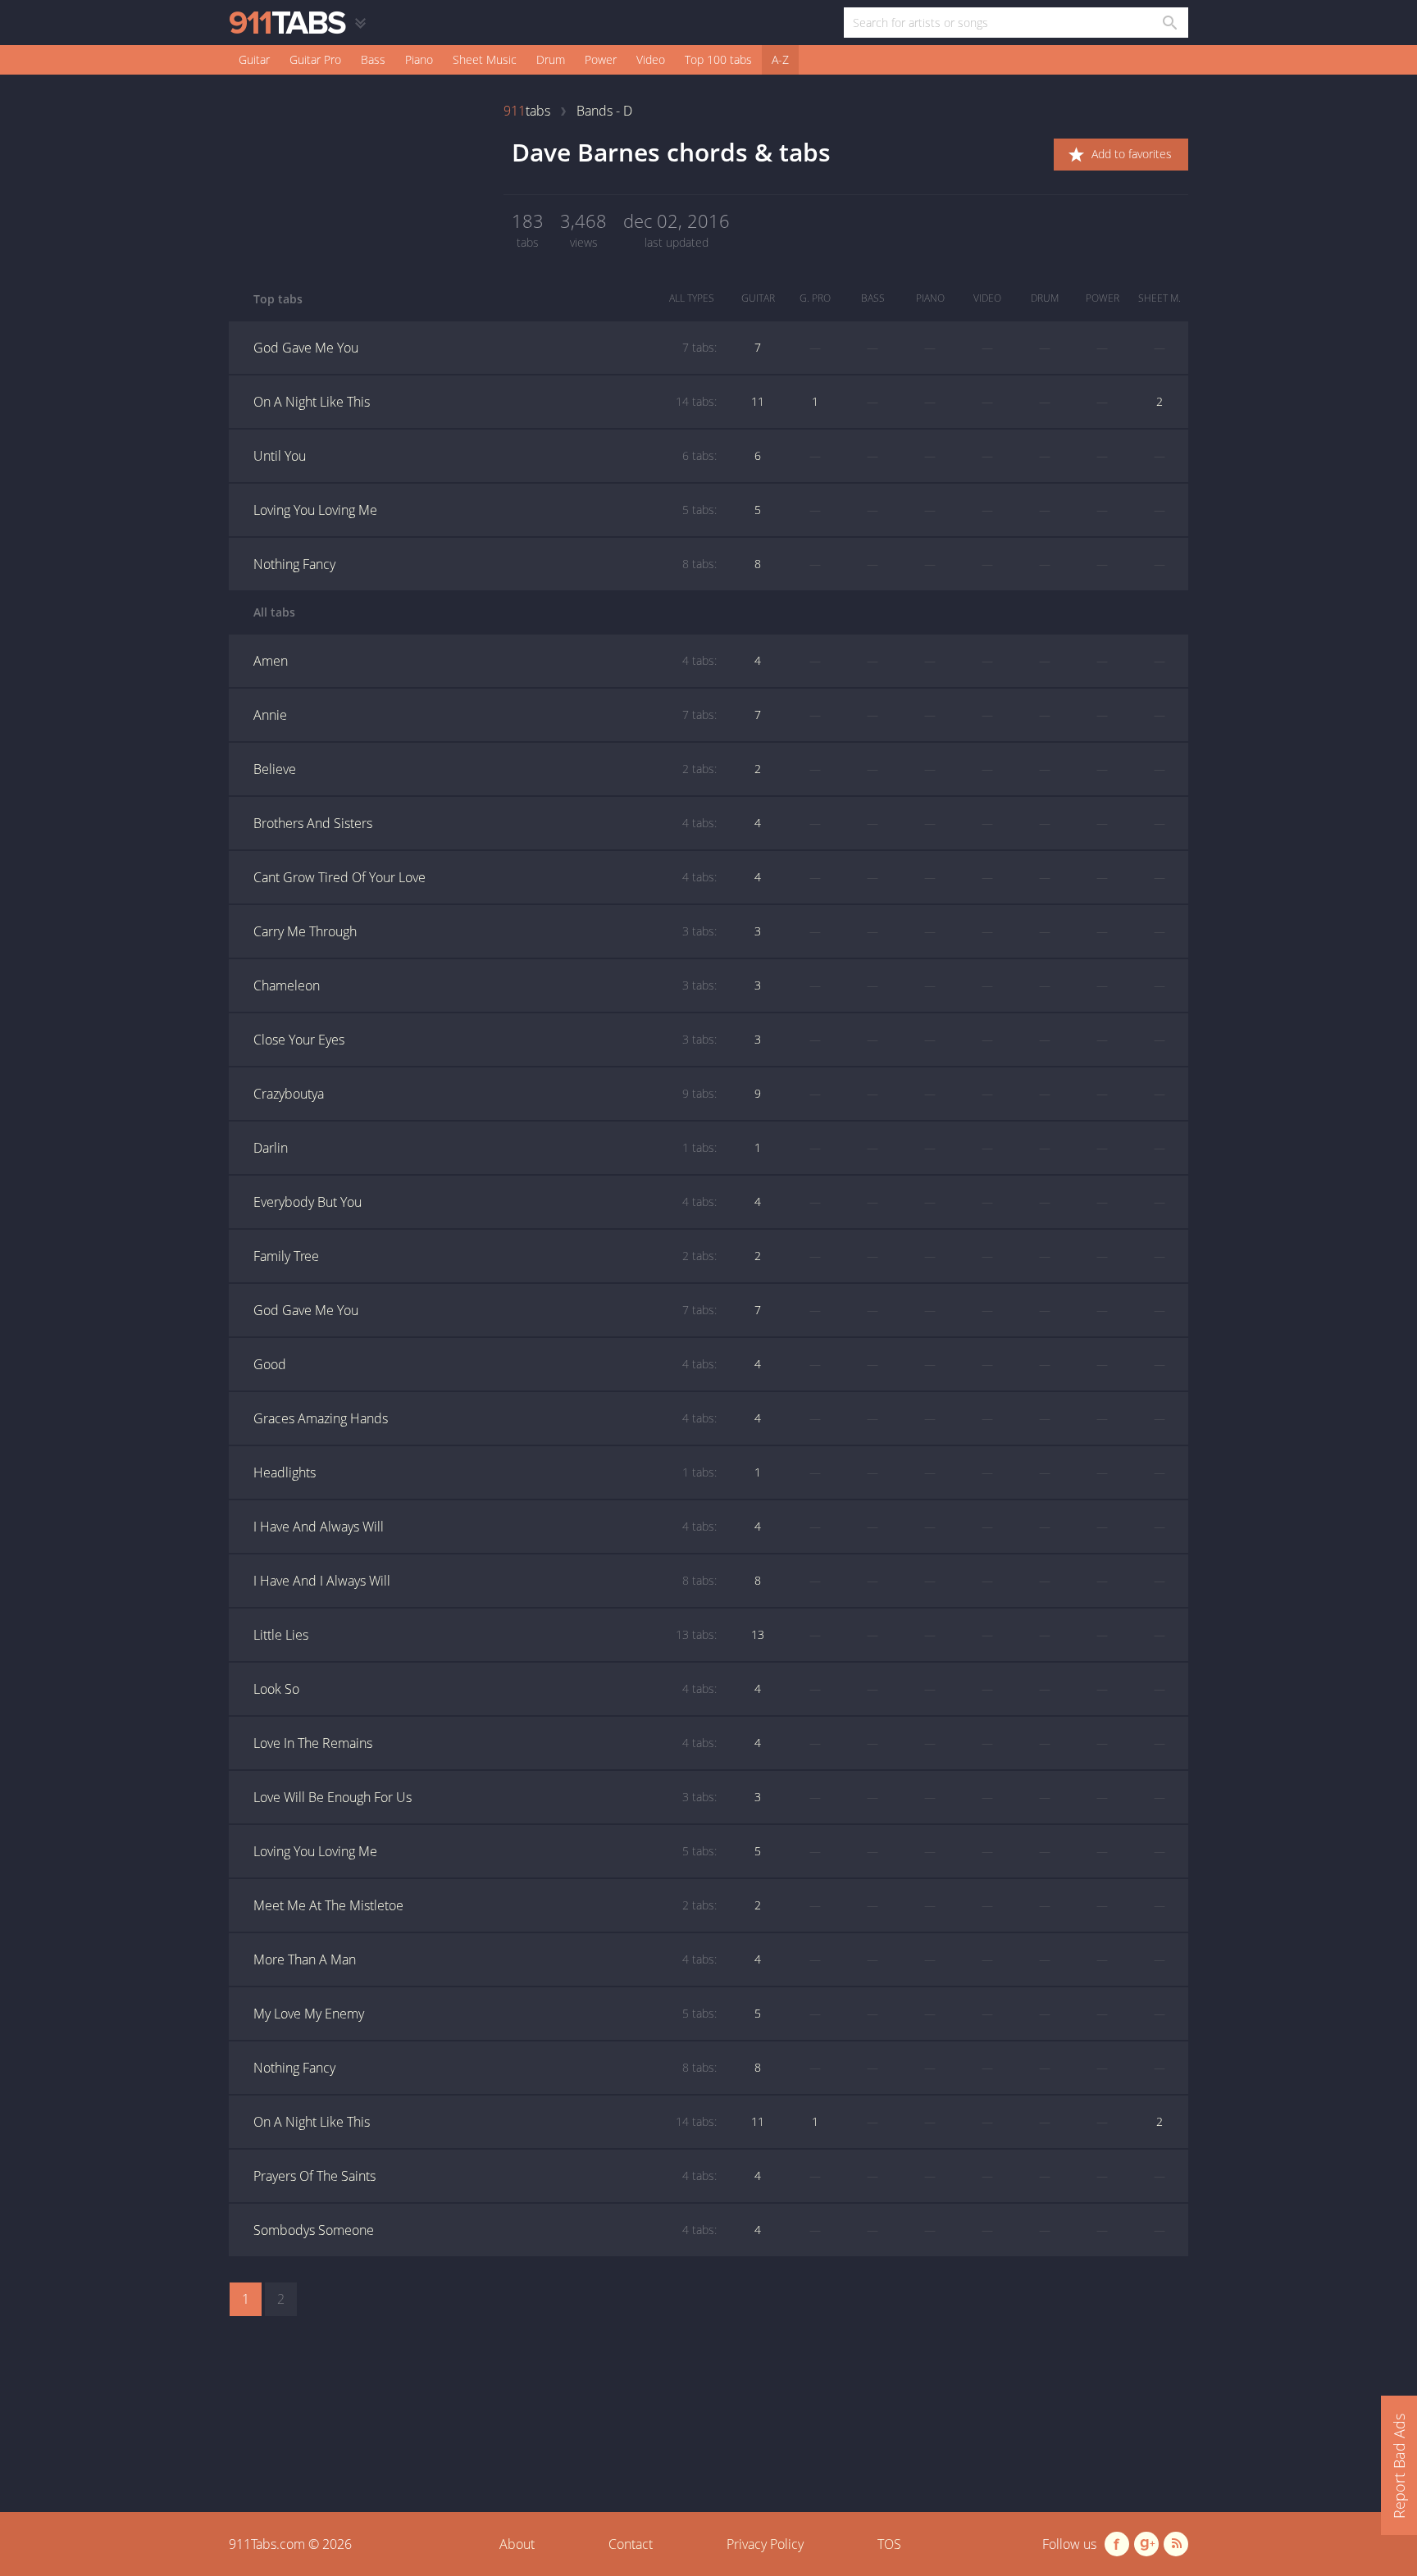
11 (758, 401)
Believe (485, 769)
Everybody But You (485, 1202)
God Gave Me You (485, 348)
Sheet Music (485, 59)
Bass (373, 59)
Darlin (485, 1148)
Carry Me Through (485, 931)
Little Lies (485, 1635)
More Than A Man (485, 1959)
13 (758, 1634)
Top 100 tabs (718, 59)
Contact (631, 2544)
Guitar (254, 59)
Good (485, 1364)
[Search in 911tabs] (1169, 23)
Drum (551, 59)
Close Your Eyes (485, 1040)
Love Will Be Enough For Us (485, 1797)
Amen (485, 661)
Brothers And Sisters (485, 823)
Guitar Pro (315, 59)
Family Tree (485, 1256)
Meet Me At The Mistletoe (485, 1905)
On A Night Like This (485, 402)
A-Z (780, 59)
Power (601, 59)
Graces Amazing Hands (485, 1418)
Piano (419, 59)
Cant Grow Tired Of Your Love (485, 877)
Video (651, 59)
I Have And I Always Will (485, 1581)
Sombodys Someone (485, 2230)
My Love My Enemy (485, 2014)
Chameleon (485, 985)
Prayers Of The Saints (485, 2176)
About (517, 2544)
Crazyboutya (485, 1094)
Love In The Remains (485, 1743)
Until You (485, 456)
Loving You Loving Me (485, 510)
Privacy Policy (765, 2544)
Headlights (485, 1472)
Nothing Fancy (485, 564)
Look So (485, 1689)
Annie (485, 715)
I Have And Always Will (485, 1527)
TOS (889, 2544)
